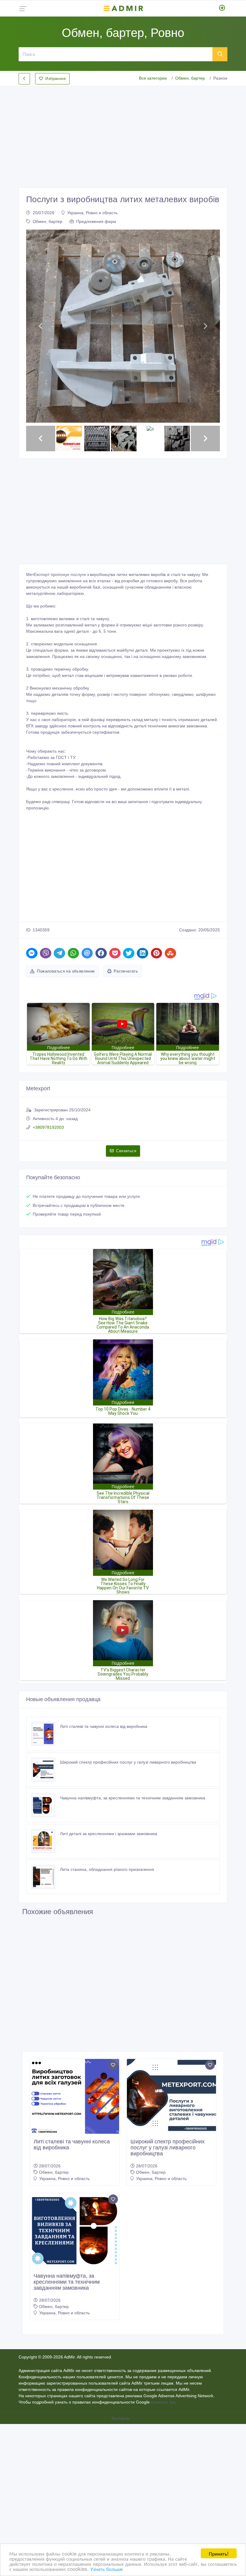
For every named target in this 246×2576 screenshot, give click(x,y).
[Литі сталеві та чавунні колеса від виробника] (46, 1734)
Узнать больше (106, 2569)
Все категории (153, 78)
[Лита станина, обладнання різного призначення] (46, 1877)
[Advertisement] (123, 132)
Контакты (121, 2418)
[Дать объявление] (222, 8)
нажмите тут (163, 2402)
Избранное (55, 79)
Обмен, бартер (190, 78)
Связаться (126, 1151)
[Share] (32, 953)
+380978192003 (48, 1127)
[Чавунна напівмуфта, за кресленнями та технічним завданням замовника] (46, 1805)
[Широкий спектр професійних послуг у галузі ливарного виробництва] (46, 1770)
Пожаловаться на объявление (66, 971)
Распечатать (126, 971)
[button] (41, 326)
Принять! (219, 2553)
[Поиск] (220, 54)
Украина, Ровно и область (92, 213)
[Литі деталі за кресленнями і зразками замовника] (46, 1841)
